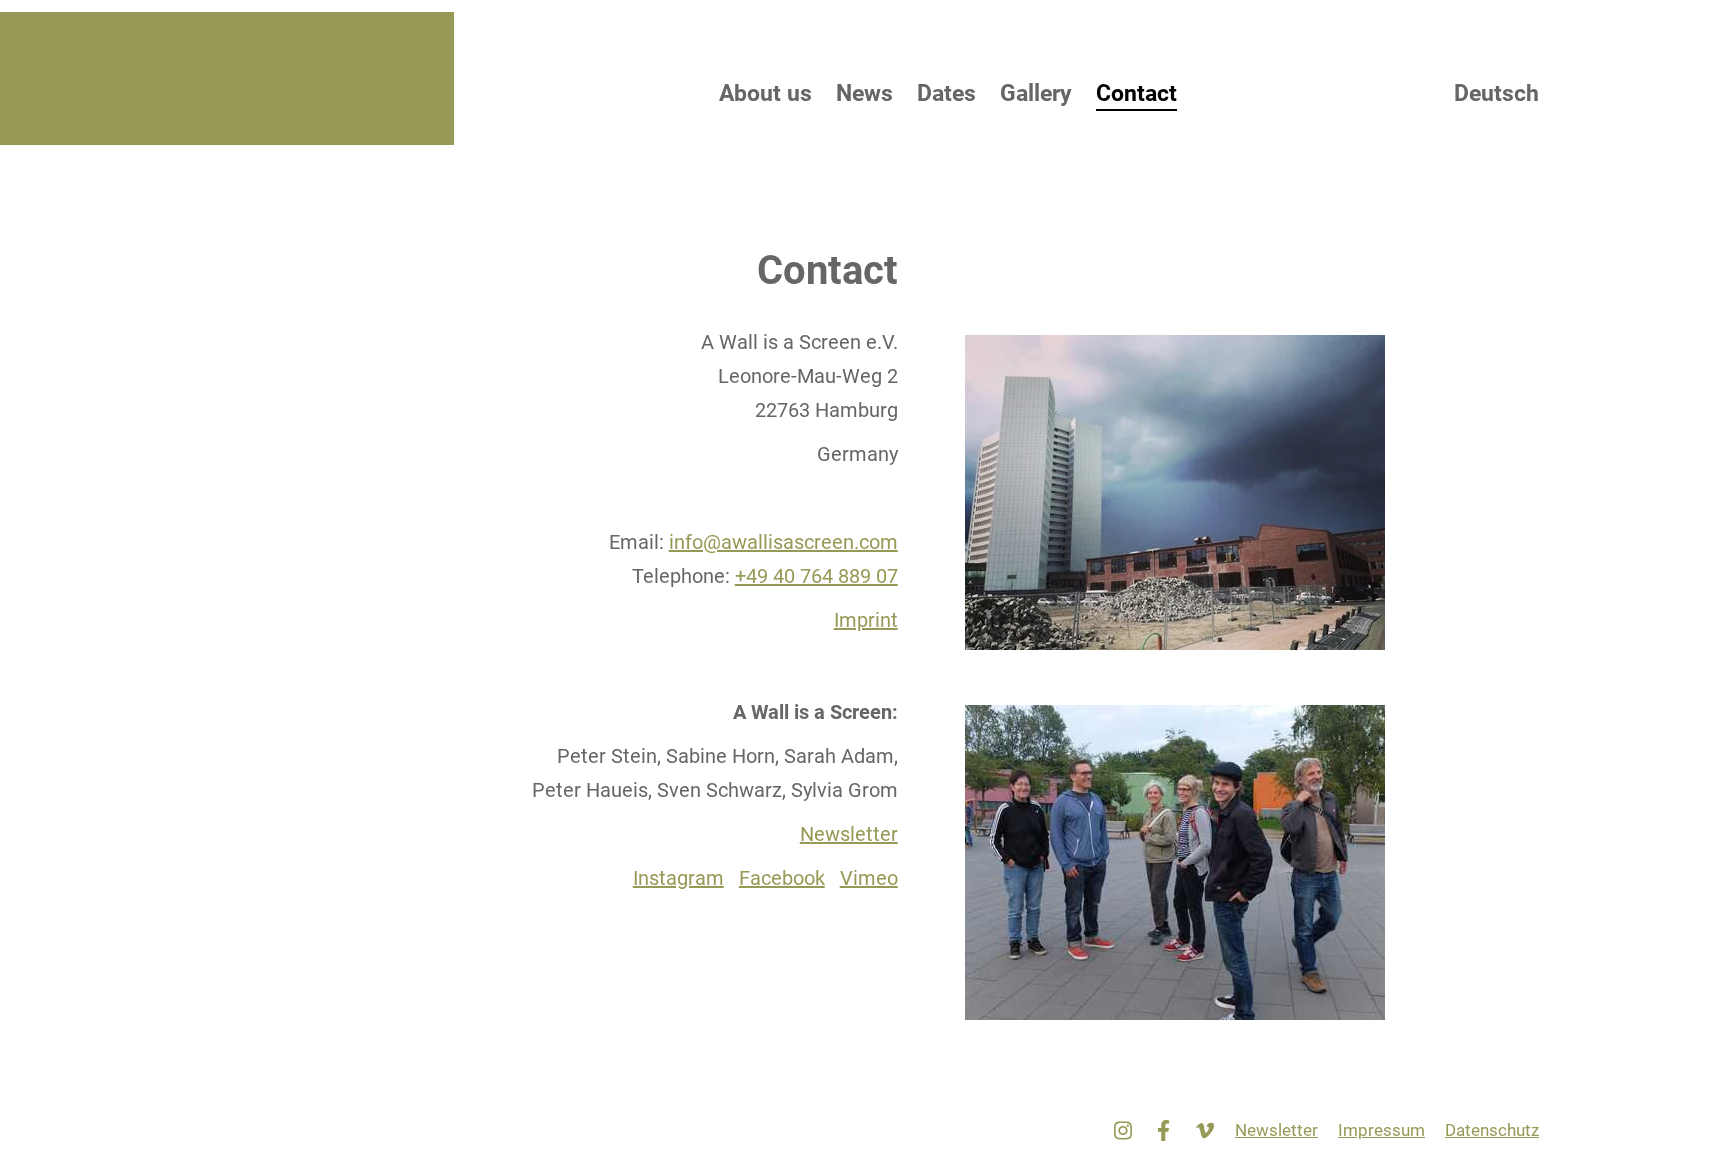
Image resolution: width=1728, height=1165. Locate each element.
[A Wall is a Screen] (387, 78)
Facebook (782, 878)
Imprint (866, 620)
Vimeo (869, 878)
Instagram (678, 878)
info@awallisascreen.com (783, 542)
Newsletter (849, 834)
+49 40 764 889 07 (816, 576)
